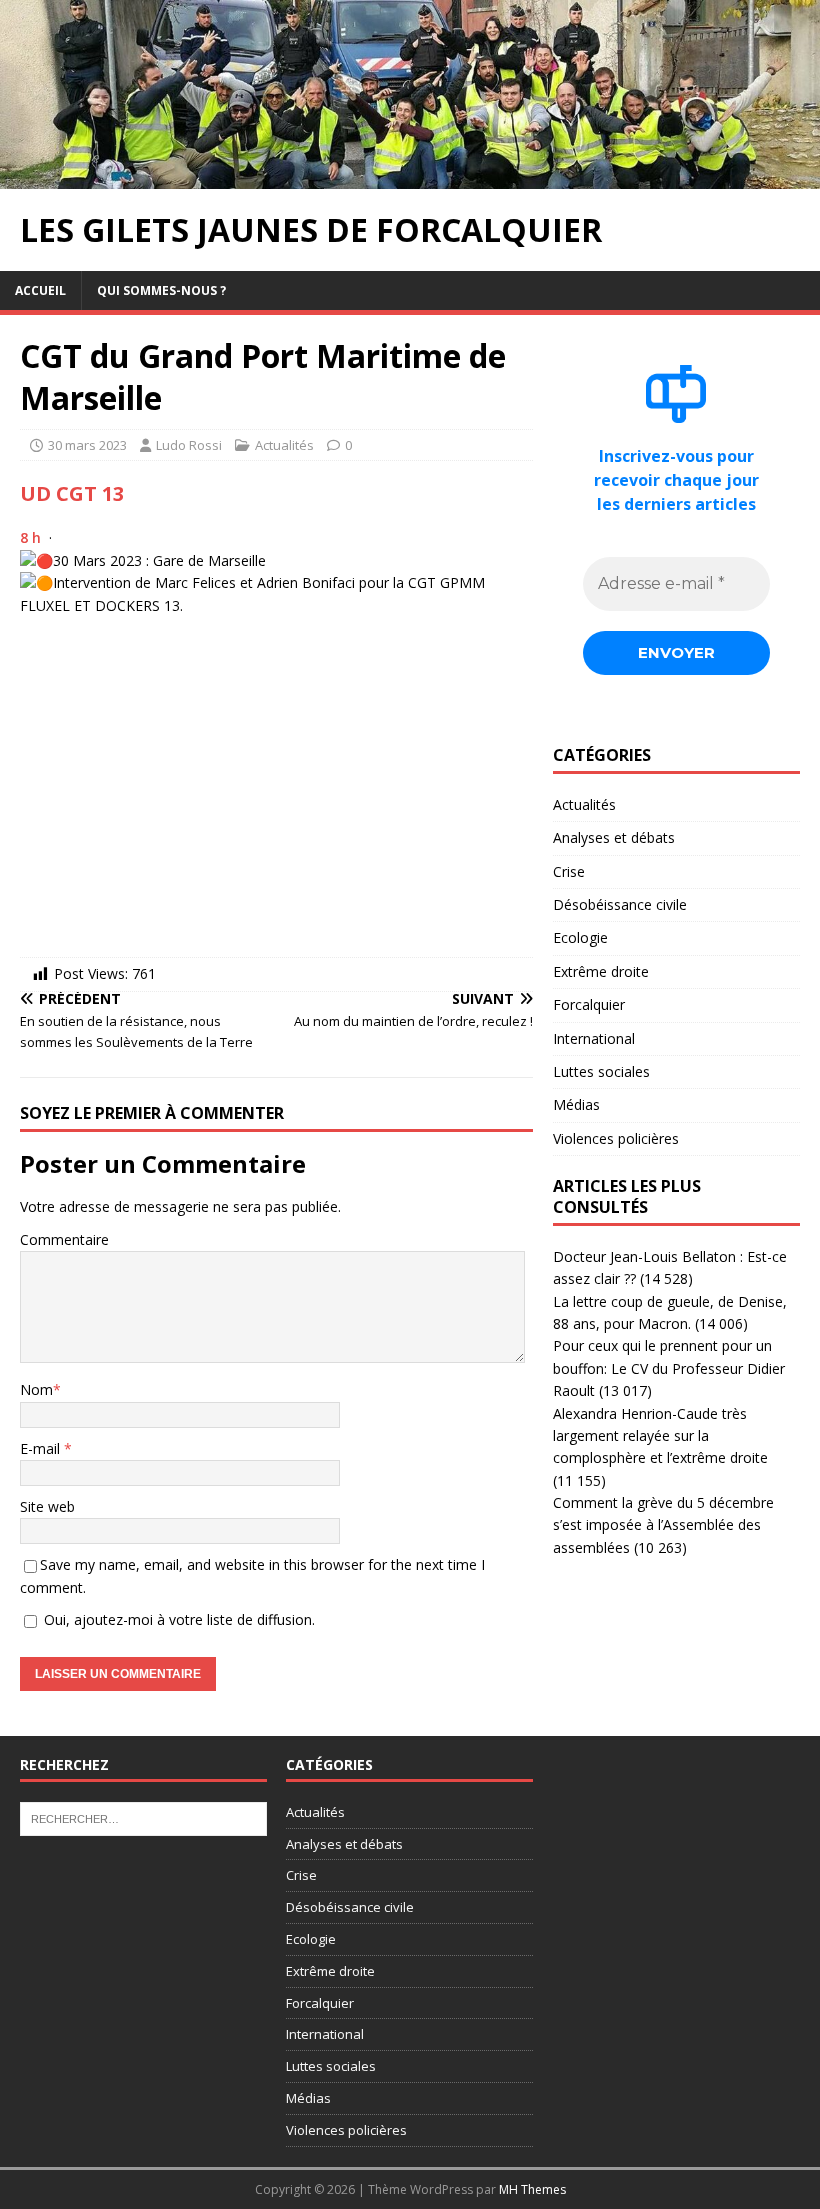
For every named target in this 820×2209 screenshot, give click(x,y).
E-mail (42, 1448)
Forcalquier (589, 1004)
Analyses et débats (614, 837)
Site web (47, 1506)
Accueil (40, 290)
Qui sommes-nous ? (161, 290)
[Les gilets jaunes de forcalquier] (410, 177)
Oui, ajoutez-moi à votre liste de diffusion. (177, 1619)
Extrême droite (601, 971)
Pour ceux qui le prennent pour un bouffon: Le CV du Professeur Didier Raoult (669, 1368)
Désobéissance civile (620, 904)
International (594, 1038)
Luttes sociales (601, 1071)
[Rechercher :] (143, 1817)
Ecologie (580, 937)
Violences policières (616, 1138)
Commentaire (64, 1239)
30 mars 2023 (87, 445)
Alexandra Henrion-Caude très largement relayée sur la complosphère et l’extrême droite (660, 1436)
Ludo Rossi (189, 445)
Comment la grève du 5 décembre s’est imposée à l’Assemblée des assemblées (663, 1525)
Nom (36, 1389)
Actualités (284, 445)
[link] (72, 493)
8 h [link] (30, 537)
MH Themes (532, 2189)
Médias (576, 1104)
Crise (569, 871)
